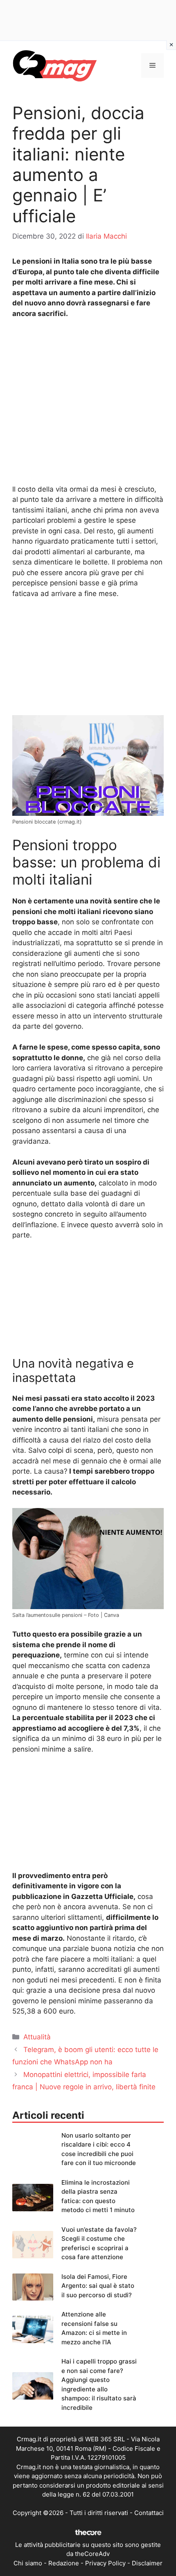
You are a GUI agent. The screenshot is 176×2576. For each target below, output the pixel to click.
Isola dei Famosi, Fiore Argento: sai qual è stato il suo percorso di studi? (98, 2286)
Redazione (64, 2563)
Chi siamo (28, 2563)
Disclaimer (147, 2563)
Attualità (37, 2037)
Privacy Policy (105, 2563)
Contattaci (149, 2513)
